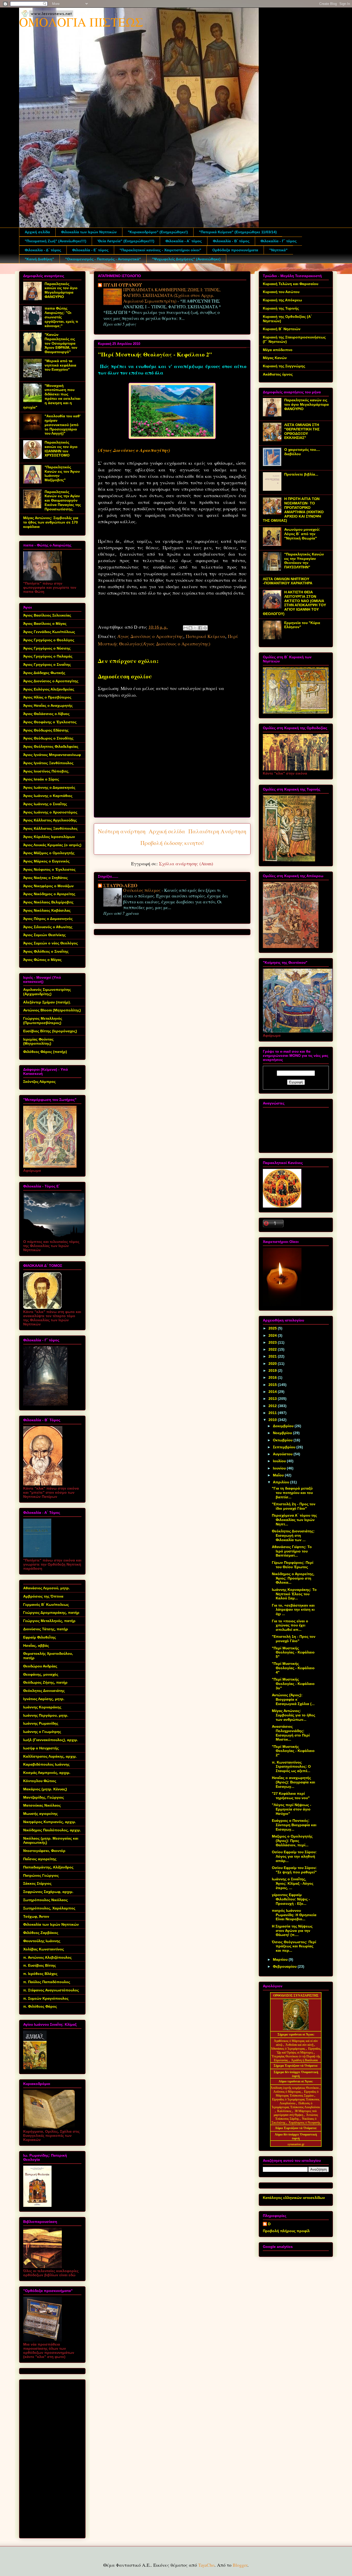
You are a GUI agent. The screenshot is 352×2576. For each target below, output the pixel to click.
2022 (273, 1349)
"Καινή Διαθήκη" (39, 259)
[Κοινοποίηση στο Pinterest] (205, 628)
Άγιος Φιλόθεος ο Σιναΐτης (46, 951)
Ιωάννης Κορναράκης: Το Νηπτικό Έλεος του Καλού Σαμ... (294, 1594)
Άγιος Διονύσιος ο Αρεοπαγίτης (150, 636)
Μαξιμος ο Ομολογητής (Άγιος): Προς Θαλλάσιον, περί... (292, 1841)
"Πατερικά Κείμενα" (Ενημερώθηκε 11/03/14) (238, 232)
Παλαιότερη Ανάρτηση (217, 831)
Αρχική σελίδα (37, 232)
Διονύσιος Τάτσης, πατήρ (46, 1629)
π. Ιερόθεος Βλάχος (40, 1974)
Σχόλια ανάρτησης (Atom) (186, 863)
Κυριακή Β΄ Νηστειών (282, 329)
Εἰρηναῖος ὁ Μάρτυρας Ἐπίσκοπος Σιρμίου (297, 2094)
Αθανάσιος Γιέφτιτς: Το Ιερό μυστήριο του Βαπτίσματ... (292, 1551)
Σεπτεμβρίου (285, 1447)
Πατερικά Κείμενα (206, 636)
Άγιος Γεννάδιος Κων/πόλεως (49, 632)
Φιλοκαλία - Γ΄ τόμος (279, 241)
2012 (273, 1406)
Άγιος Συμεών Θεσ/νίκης (44, 935)
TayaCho (206, 2565)
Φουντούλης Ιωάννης (42, 1941)
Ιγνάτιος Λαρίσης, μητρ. (44, 1699)
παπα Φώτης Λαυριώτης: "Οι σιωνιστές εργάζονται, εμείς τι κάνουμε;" (61, 317)
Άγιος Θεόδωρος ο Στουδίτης (48, 738)
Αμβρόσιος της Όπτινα (43, 1596)
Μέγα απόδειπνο (278, 350)
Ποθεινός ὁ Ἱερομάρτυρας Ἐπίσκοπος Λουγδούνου (296, 2105)
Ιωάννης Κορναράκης (42, 1707)
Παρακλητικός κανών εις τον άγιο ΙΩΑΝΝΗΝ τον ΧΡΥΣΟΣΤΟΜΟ (61, 449)
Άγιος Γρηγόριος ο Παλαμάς (48, 656)
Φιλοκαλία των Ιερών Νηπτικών (89, 232)
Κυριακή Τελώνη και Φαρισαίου (291, 284)
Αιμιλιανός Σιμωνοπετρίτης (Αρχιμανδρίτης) (47, 992)
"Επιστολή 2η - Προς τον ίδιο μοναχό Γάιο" (294, 1506)
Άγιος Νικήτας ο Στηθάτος (45, 878)
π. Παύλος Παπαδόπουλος (47, 1982)
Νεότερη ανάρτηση (122, 831)
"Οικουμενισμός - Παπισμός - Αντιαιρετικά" (103, 259)
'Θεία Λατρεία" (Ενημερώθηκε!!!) (126, 241)
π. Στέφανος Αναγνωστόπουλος (51, 1990)
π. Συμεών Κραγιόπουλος (46, 1998)
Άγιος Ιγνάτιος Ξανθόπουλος (48, 763)
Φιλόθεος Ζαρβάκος (41, 1933)
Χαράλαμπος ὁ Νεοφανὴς (304, 2123)
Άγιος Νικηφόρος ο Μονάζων (48, 886)
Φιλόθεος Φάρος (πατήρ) (45, 1052)
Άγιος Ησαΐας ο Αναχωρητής (48, 705)
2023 (273, 1342)
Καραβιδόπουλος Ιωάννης (46, 1764)
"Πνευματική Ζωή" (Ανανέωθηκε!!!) (56, 241)
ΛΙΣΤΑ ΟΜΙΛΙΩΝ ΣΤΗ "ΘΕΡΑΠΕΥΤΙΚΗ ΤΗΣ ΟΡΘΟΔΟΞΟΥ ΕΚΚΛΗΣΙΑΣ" (302, 431)
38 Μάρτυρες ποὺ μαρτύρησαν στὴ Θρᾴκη (295, 2113)
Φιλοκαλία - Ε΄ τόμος (90, 250)
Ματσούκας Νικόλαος (42, 1805)
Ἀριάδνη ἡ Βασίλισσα (304, 2060)
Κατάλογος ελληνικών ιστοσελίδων (294, 2198)
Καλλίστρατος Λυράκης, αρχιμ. (50, 1756)
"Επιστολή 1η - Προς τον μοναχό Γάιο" (294, 1639)
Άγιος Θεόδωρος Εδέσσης (46, 730)
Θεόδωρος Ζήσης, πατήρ (45, 1682)
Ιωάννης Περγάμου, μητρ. (46, 1715)
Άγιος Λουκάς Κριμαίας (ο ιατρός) (52, 845)
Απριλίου (282, 1482)
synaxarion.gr (296, 2144)
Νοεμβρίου (283, 1433)
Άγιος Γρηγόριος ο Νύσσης (47, 648)
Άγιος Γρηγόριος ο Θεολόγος (49, 640)
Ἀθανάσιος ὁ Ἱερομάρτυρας (288, 2049)
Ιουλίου (280, 1461)
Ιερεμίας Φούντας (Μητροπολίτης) (38, 1041)
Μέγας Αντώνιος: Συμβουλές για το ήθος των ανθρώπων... (294, 1715)
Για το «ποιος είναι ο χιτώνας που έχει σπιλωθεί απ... (290, 1625)
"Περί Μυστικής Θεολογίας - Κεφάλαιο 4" (293, 1668)
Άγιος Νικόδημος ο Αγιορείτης (49, 894)
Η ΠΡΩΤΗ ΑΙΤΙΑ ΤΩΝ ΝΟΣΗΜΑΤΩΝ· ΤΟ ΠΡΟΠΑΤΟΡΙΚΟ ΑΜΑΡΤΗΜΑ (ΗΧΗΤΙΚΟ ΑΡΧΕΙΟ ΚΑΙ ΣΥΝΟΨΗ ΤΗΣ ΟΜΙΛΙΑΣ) (293, 510)
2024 (273, 1335)
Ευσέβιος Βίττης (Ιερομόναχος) (50, 1031)
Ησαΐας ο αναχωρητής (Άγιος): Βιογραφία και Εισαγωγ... (294, 1782)
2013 (273, 1399)
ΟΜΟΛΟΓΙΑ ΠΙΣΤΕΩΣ (81, 22)
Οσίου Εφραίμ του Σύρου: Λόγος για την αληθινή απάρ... (294, 1856)
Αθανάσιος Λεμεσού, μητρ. (47, 1588)
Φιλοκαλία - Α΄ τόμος (184, 241)
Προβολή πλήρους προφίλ (286, 2231)
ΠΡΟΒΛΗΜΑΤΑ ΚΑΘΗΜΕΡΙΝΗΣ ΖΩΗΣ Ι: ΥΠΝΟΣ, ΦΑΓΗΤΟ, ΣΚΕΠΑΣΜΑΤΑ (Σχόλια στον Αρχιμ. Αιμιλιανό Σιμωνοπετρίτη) (172, 295)
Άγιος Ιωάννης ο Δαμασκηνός (49, 787)
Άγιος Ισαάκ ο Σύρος (41, 779)
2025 (273, 1328)
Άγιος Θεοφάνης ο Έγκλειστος (50, 722)
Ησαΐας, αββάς (36, 1646)
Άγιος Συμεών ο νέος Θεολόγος (51, 943)
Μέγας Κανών (275, 358)
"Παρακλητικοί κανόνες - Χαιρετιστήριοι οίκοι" (160, 250)
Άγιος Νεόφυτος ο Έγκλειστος (49, 869)
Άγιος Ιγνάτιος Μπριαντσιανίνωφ (52, 755)
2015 (273, 1385)
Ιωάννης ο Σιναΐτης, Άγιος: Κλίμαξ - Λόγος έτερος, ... (293, 1883)
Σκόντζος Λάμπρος (39, 1082)
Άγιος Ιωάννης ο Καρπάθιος (48, 796)
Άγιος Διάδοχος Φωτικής (44, 673)
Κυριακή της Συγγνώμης (284, 366)
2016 (273, 1377)
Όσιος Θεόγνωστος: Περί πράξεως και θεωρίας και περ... (294, 1946)
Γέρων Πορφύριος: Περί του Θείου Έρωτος (293, 1565)
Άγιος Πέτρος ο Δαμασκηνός (48, 919)
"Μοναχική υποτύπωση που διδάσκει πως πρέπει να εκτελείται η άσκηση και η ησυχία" (52, 396)
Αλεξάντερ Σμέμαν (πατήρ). (47, 1002)
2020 (273, 1364)
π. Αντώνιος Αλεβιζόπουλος (47, 1957)
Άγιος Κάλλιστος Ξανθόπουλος (50, 828)
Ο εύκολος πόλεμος (142, 890)
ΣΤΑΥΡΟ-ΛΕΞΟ (120, 885)
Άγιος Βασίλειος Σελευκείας (47, 615)
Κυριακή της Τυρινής (281, 308)
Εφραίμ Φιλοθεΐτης (40, 1637)
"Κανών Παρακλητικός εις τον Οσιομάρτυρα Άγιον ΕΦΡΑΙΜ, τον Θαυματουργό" (61, 343)
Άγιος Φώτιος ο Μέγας (42, 960)
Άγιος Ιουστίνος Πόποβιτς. (46, 771)
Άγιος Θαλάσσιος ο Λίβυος (46, 714)
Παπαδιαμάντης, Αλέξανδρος (48, 1867)
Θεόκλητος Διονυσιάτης (44, 1691)
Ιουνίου (280, 1468)
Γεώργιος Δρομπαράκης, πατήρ (51, 1613)
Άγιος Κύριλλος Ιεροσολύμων (49, 837)
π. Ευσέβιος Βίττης (40, 1965)
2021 (273, 1356)
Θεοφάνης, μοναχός (41, 1674)
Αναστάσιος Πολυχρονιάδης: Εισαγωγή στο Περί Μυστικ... (291, 1733)
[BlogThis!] (190, 628)
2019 (273, 1370)
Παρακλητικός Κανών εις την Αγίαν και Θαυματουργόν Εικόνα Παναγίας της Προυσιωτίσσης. (63, 500)
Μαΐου (279, 1475)
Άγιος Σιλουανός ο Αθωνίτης (48, 927)
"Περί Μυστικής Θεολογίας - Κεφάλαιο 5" (293, 1652)
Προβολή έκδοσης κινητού (172, 843)
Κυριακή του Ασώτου (281, 292)
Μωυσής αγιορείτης (40, 1814)
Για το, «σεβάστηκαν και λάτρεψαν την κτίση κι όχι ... (293, 1610)
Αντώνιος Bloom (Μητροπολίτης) (52, 1010)
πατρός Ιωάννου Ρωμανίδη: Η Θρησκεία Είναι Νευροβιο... (294, 1915)
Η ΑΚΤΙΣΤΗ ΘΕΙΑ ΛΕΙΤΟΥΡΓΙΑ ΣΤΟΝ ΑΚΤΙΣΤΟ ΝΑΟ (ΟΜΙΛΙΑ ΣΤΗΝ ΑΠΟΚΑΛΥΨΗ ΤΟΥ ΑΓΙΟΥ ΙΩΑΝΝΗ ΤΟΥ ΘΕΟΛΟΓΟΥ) (294, 603)
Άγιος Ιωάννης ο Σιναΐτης (45, 804)
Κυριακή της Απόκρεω (282, 300)
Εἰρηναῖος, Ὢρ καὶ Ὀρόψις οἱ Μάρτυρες (299, 2051)
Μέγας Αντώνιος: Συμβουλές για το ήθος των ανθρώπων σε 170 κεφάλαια (51, 522)
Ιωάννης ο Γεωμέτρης (42, 1732)
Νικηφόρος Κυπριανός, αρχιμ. (50, 1822)
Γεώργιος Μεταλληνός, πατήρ (49, 1621)
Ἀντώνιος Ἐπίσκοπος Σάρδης (297, 2117)
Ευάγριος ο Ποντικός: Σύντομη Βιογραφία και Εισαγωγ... (294, 1825)
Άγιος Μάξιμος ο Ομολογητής (49, 853)
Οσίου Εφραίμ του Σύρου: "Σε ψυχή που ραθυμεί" (294, 1870)
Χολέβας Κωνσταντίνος (44, 1949)
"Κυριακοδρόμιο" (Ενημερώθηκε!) (158, 232)
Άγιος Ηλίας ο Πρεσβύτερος (47, 697)
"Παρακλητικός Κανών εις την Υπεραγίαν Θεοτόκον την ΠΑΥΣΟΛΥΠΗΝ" (304, 561)
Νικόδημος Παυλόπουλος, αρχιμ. (52, 1830)
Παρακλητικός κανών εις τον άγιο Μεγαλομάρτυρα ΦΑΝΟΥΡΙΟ (61, 290)
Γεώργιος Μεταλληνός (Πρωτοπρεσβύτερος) (43, 1021)
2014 (273, 1392)
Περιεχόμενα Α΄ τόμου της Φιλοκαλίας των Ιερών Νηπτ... (294, 1520)
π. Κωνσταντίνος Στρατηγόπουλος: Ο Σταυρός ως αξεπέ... (291, 1767)
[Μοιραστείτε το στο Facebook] (200, 628)
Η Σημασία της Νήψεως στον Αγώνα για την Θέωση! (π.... (292, 1931)
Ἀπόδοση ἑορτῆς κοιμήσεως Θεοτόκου (295, 2088)
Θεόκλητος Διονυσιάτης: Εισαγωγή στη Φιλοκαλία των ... (293, 1535)
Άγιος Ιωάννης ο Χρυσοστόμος (50, 812)
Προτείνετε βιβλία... (301, 474)
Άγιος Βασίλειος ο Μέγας (45, 624)
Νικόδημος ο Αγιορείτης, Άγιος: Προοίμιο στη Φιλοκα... (293, 1578)
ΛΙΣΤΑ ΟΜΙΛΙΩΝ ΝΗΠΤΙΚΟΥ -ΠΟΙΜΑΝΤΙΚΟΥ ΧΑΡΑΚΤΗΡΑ (288, 581)
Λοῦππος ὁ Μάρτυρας (288, 2092)
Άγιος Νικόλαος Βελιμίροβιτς (48, 902)
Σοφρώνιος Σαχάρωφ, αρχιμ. (48, 1892)
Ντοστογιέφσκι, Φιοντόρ (44, 1851)
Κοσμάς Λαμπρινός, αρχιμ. (47, 1773)
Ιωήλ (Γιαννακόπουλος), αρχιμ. (51, 1740)
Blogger (240, 2565)
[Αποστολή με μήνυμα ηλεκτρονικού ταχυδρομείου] (186, 628)
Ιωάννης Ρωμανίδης (41, 1723)
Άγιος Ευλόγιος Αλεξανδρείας (49, 689)
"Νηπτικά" (278, 250)
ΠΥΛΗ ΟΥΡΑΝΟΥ (123, 285)
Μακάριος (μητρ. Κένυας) (45, 1789)
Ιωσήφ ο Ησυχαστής (41, 1748)
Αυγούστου (283, 1454)
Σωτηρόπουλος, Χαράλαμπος (49, 1908)
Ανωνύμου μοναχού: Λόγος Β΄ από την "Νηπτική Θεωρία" (302, 534)
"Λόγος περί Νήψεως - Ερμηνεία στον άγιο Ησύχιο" (292, 1809)
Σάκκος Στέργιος (37, 1883)
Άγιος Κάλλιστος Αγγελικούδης (50, 820)
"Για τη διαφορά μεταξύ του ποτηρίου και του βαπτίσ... (292, 1493)
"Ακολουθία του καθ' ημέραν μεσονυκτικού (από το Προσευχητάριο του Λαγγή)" (62, 425)
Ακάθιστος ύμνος (278, 374)
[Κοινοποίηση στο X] (195, 628)
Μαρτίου (281, 1959)
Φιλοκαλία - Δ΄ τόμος (43, 250)
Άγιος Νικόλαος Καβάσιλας (47, 910)
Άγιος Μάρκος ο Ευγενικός (46, 861)
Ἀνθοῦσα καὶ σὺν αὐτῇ (299, 2045)
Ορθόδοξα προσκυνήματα (235, 250)
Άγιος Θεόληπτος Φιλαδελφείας (51, 746)
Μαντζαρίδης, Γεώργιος (44, 1797)
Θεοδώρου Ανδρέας (40, 1666)
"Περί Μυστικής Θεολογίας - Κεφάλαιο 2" (293, 1751)
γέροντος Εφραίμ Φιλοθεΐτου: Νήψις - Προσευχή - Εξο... (291, 1899)
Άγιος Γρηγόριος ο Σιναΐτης (47, 664)
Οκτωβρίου (283, 1440)
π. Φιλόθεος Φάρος (40, 2006)
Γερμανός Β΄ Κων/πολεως (46, 1605)
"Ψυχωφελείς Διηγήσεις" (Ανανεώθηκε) (186, 259)
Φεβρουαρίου (285, 1966)
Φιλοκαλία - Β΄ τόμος (231, 241)
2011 (273, 1413)
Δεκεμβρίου (284, 1426)
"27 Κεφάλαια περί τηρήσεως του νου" (291, 1796)
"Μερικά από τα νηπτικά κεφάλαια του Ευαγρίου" (60, 365)
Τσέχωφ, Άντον (36, 1916)
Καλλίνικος (285, 2111)
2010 (273, 1420)
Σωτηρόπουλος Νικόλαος (45, 1900)
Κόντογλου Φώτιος (40, 1781)
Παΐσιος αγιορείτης (40, 1859)
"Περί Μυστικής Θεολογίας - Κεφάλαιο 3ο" (293, 1684)
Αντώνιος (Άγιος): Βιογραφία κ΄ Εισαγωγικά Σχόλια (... (293, 1699)
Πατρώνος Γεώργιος (41, 1875)
